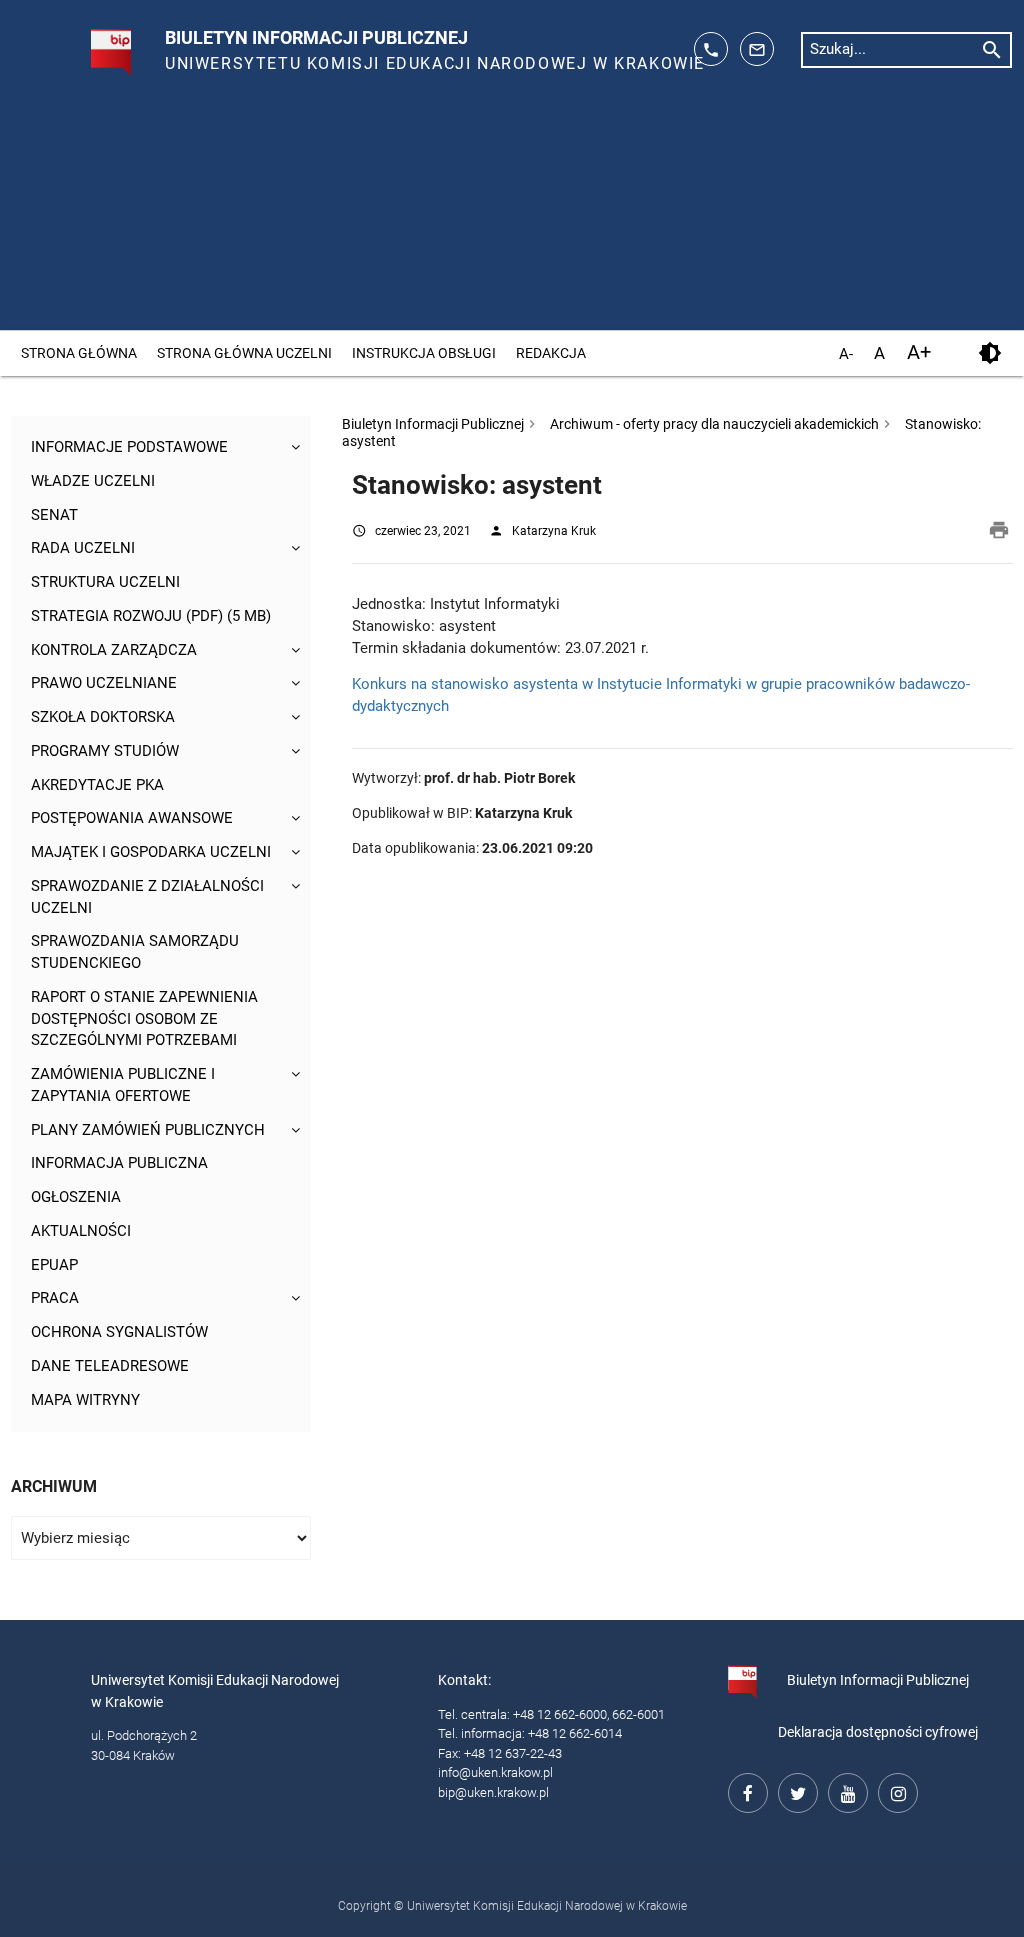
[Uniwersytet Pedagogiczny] (90, 44)
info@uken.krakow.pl (495, 1772)
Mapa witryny (85, 1400)
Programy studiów (105, 751)
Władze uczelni (93, 481)
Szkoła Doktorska (103, 717)
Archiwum (54, 1486)
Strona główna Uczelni (244, 353)
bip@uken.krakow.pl (493, 1792)
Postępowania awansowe (132, 818)
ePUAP (54, 1265)
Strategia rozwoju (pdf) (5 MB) (151, 616)
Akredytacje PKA (97, 785)
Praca (55, 1298)
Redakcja (551, 353)
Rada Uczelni (83, 548)
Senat (54, 515)
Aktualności (81, 1231)
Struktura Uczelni (105, 582)
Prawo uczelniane (104, 683)
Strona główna (79, 353)
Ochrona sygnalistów (119, 1332)
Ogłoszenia (76, 1197)
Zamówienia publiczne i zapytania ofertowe (123, 1085)
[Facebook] (745, 1790)
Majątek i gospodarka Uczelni (151, 852)
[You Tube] (845, 1790)
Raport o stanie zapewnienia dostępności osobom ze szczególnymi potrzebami (144, 1019)
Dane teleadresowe (110, 1366)
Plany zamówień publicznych (148, 1130)
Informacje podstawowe (129, 447)
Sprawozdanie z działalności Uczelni (147, 897)
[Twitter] (795, 1790)
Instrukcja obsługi (424, 353)
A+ (919, 352)
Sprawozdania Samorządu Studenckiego (135, 952)
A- (846, 355)
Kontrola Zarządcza (114, 650)
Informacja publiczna (119, 1163)
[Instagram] (895, 1790)
